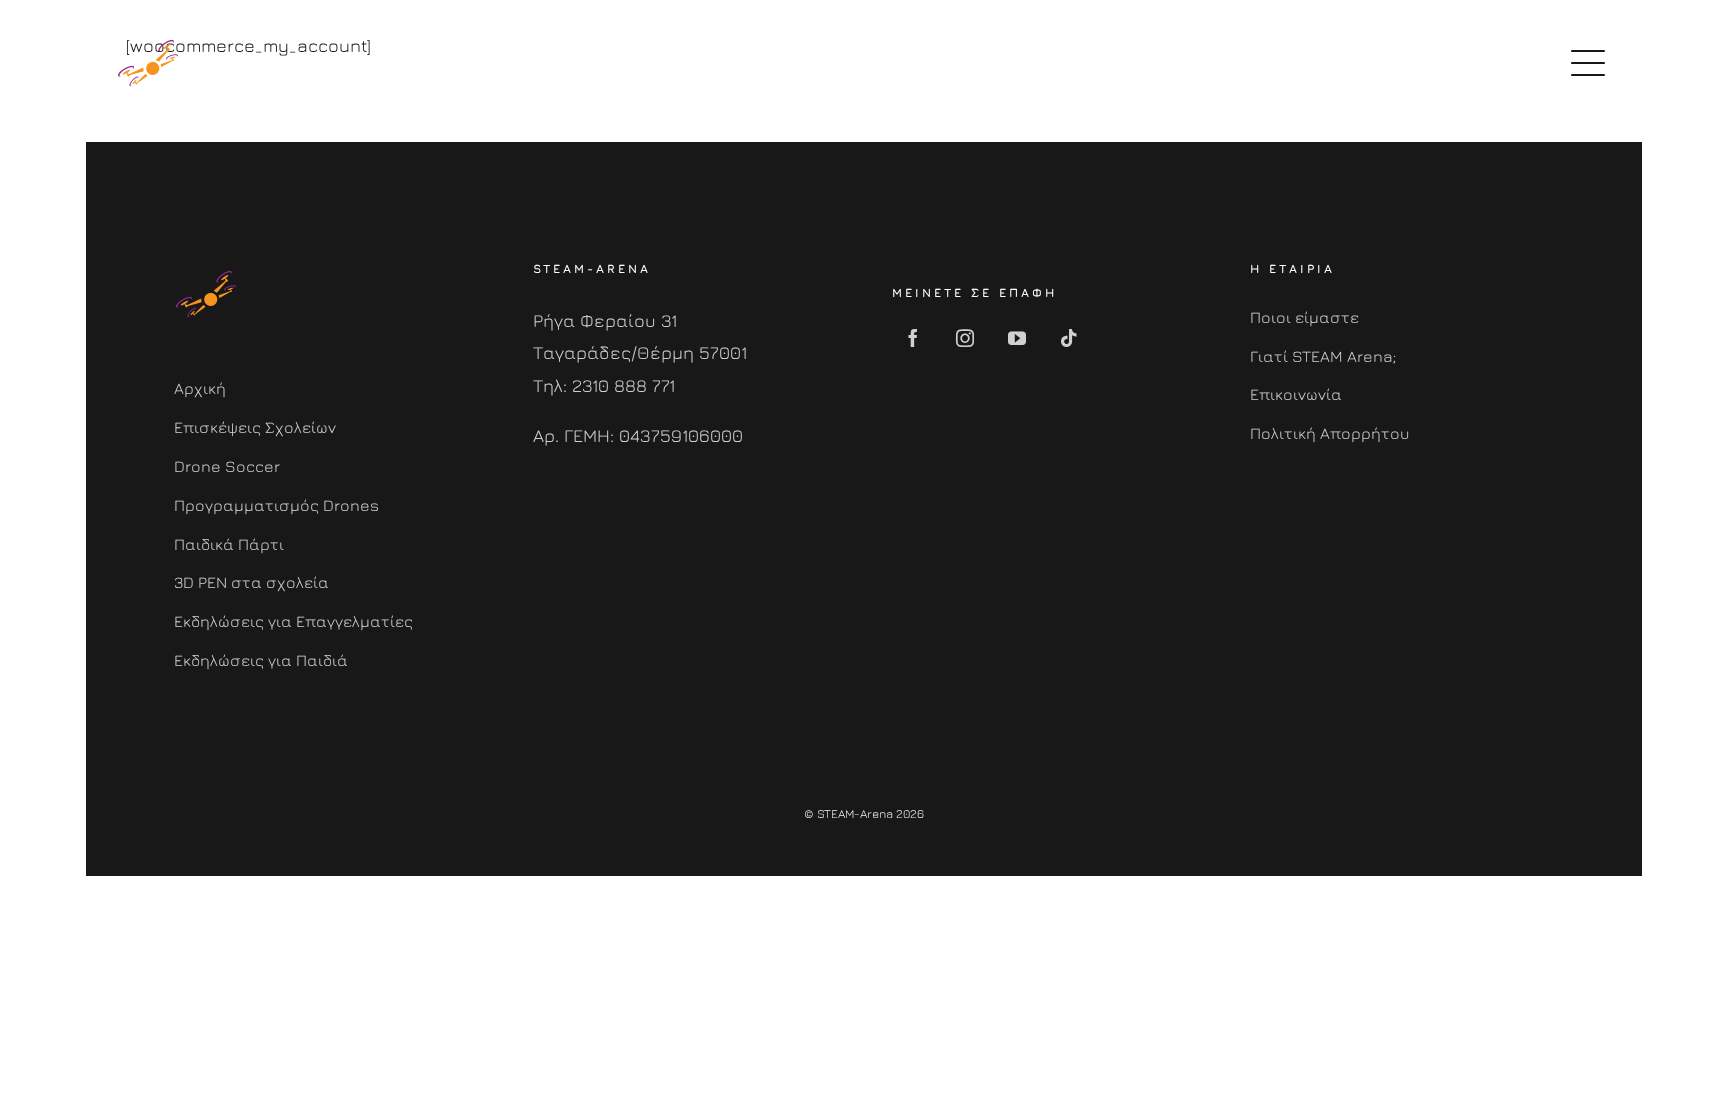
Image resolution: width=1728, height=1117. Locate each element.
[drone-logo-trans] (148, 39)
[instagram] (965, 338)
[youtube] (1017, 338)
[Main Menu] (1588, 63)
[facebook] (913, 338)
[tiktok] (1069, 338)
